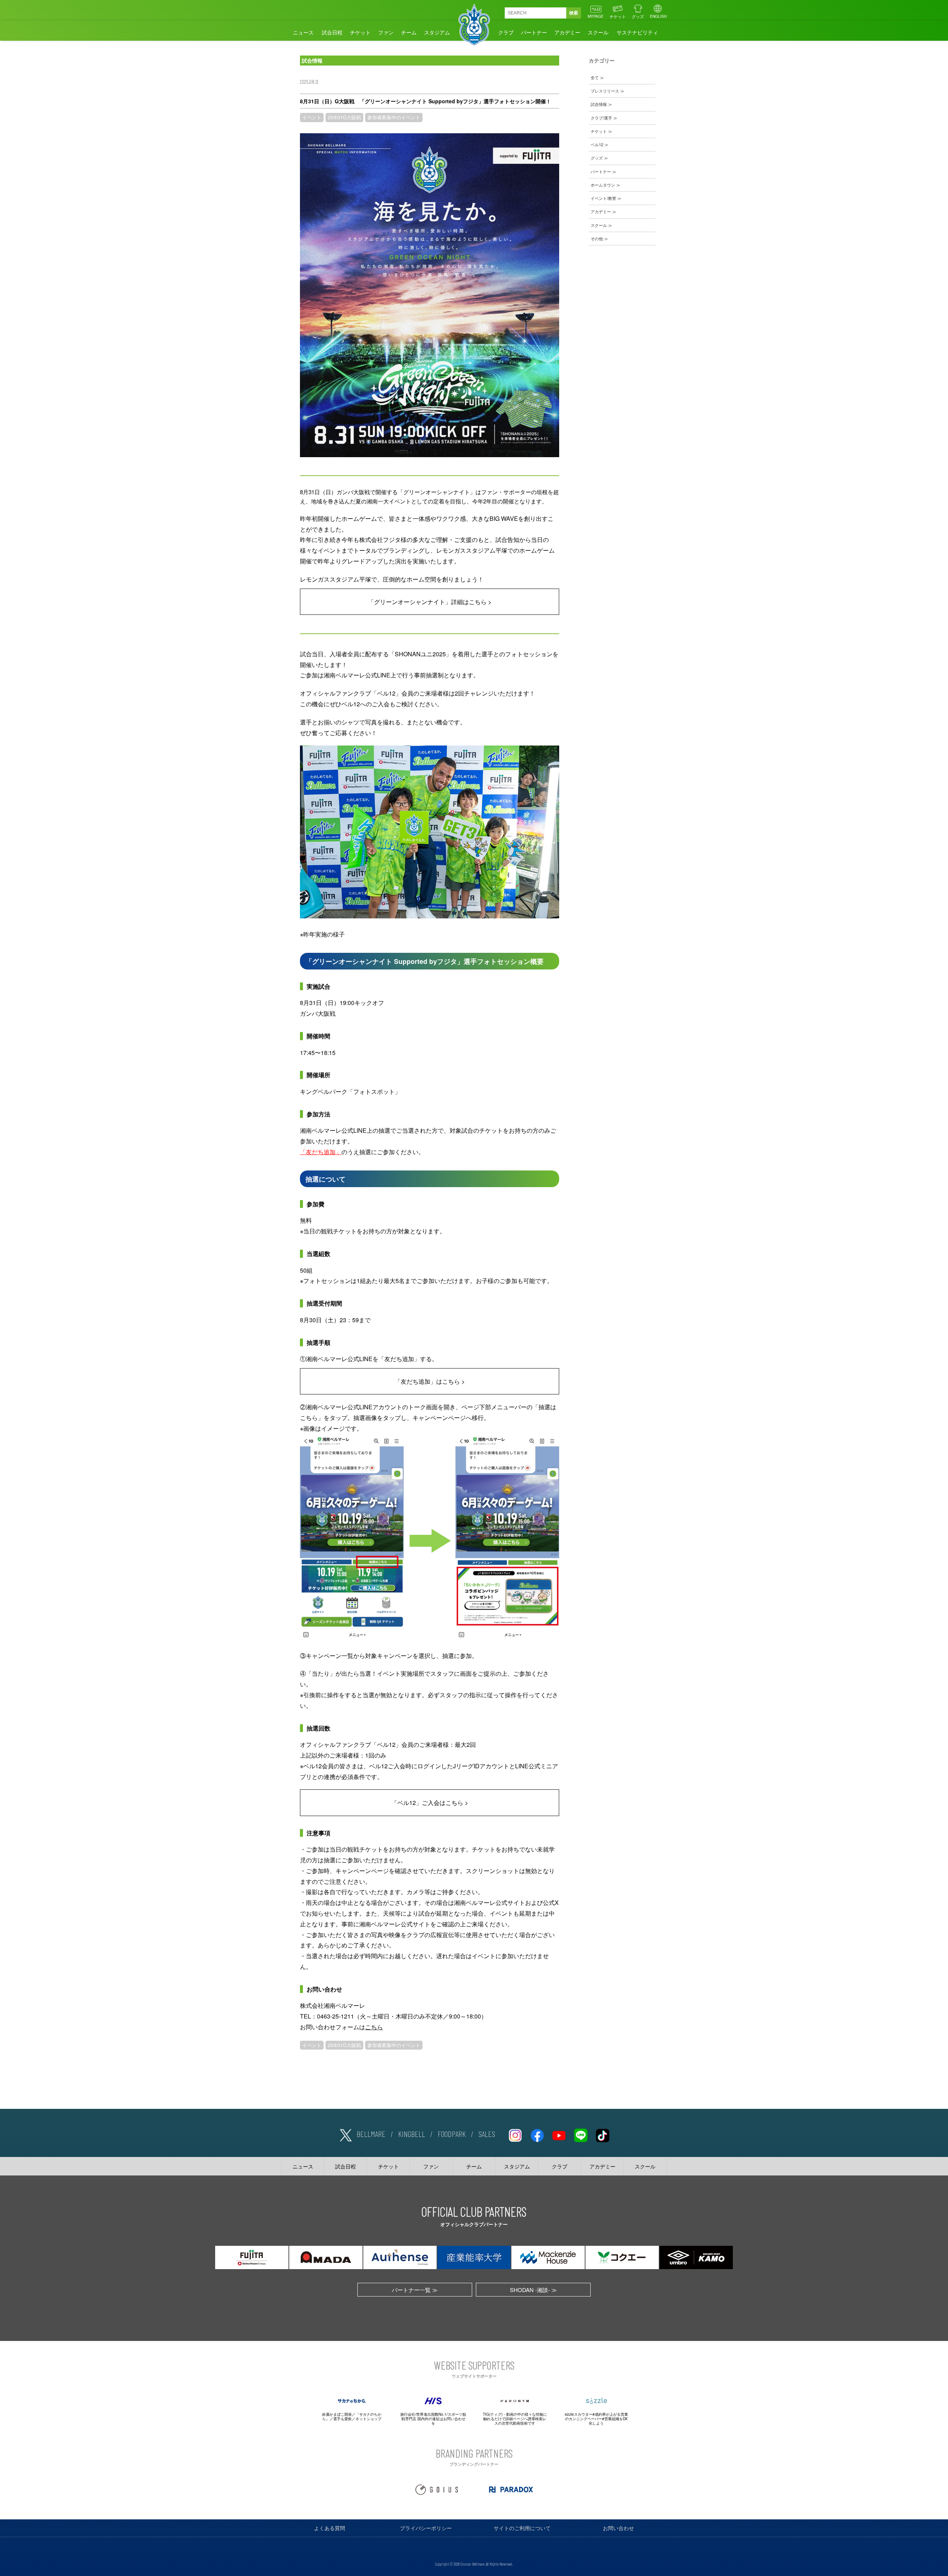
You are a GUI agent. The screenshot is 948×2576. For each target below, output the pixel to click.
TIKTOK (602, 2134)
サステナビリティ (637, 32)
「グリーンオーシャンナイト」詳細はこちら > (430, 602)
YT (559, 2134)
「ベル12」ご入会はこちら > (430, 1803)
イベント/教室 (603, 198)
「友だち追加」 (321, 1152)
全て (595, 77)
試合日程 (332, 32)
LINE (581, 2134)
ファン (386, 32)
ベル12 (597, 144)
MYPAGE (596, 16)
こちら (374, 2027)
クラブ (506, 32)
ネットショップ (368, 2419)
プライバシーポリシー (426, 2528)
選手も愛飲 (343, 2419)
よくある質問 (330, 2528)
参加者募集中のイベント (394, 117)
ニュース (303, 32)
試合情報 (599, 104)
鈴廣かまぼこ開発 (337, 2414)
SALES (487, 2134)
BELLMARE (371, 2134)
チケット (618, 16)
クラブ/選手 (601, 118)
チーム (409, 32)
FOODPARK (452, 2134)
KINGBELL (412, 2134)
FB (537, 2134)
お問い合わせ (618, 2528)
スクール (598, 32)
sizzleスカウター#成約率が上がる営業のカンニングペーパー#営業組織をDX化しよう (596, 2419)
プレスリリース (605, 91)
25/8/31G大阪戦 (344, 117)
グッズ (638, 16)
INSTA (515, 2134)
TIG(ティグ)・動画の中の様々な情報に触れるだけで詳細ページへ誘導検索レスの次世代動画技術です (515, 2419)
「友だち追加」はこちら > (430, 1381)
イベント (312, 117)
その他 (597, 238)
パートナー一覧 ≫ (415, 2290)
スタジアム (437, 32)
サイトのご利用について (522, 2528)
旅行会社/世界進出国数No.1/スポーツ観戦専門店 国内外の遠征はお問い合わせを (433, 2419)
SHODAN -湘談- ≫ (533, 2290)
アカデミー (567, 32)
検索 (574, 13)
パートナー (534, 32)
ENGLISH (658, 16)
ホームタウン (603, 185)
